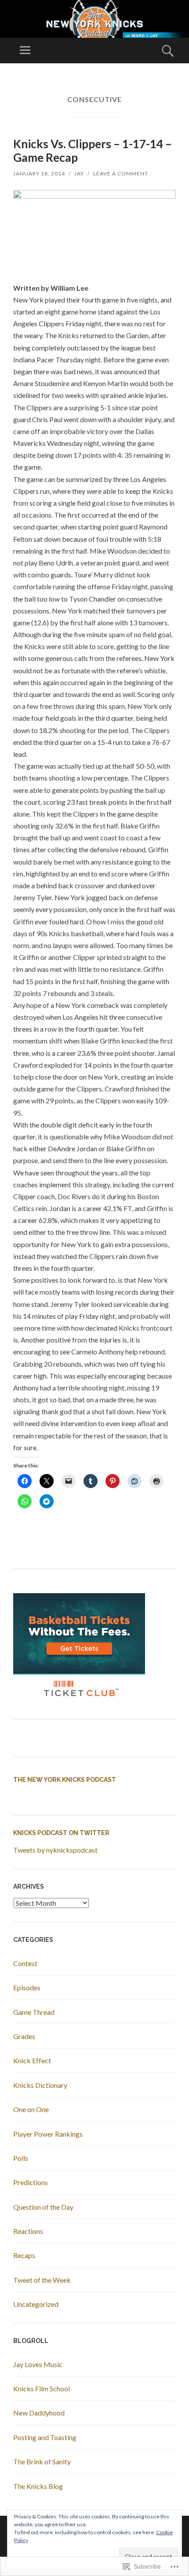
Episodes (27, 1987)
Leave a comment (121, 173)
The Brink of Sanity (42, 2461)
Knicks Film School (42, 2388)
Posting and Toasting (45, 2437)
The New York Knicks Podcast (65, 1780)
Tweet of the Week (42, 2280)
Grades (24, 2036)
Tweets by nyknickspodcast (55, 1850)
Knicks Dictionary (40, 2085)
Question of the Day (43, 2207)
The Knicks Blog (38, 2486)
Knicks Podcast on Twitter (61, 1833)
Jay (79, 173)
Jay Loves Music (38, 2364)
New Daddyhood (39, 2413)
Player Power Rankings (48, 2134)
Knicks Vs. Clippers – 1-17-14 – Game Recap (93, 151)
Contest (25, 1963)
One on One (31, 2109)
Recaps (24, 2255)
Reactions (28, 2231)
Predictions (31, 2182)
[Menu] (25, 51)
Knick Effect (32, 2060)
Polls (21, 2158)
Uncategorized (36, 2304)
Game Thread (34, 2012)
